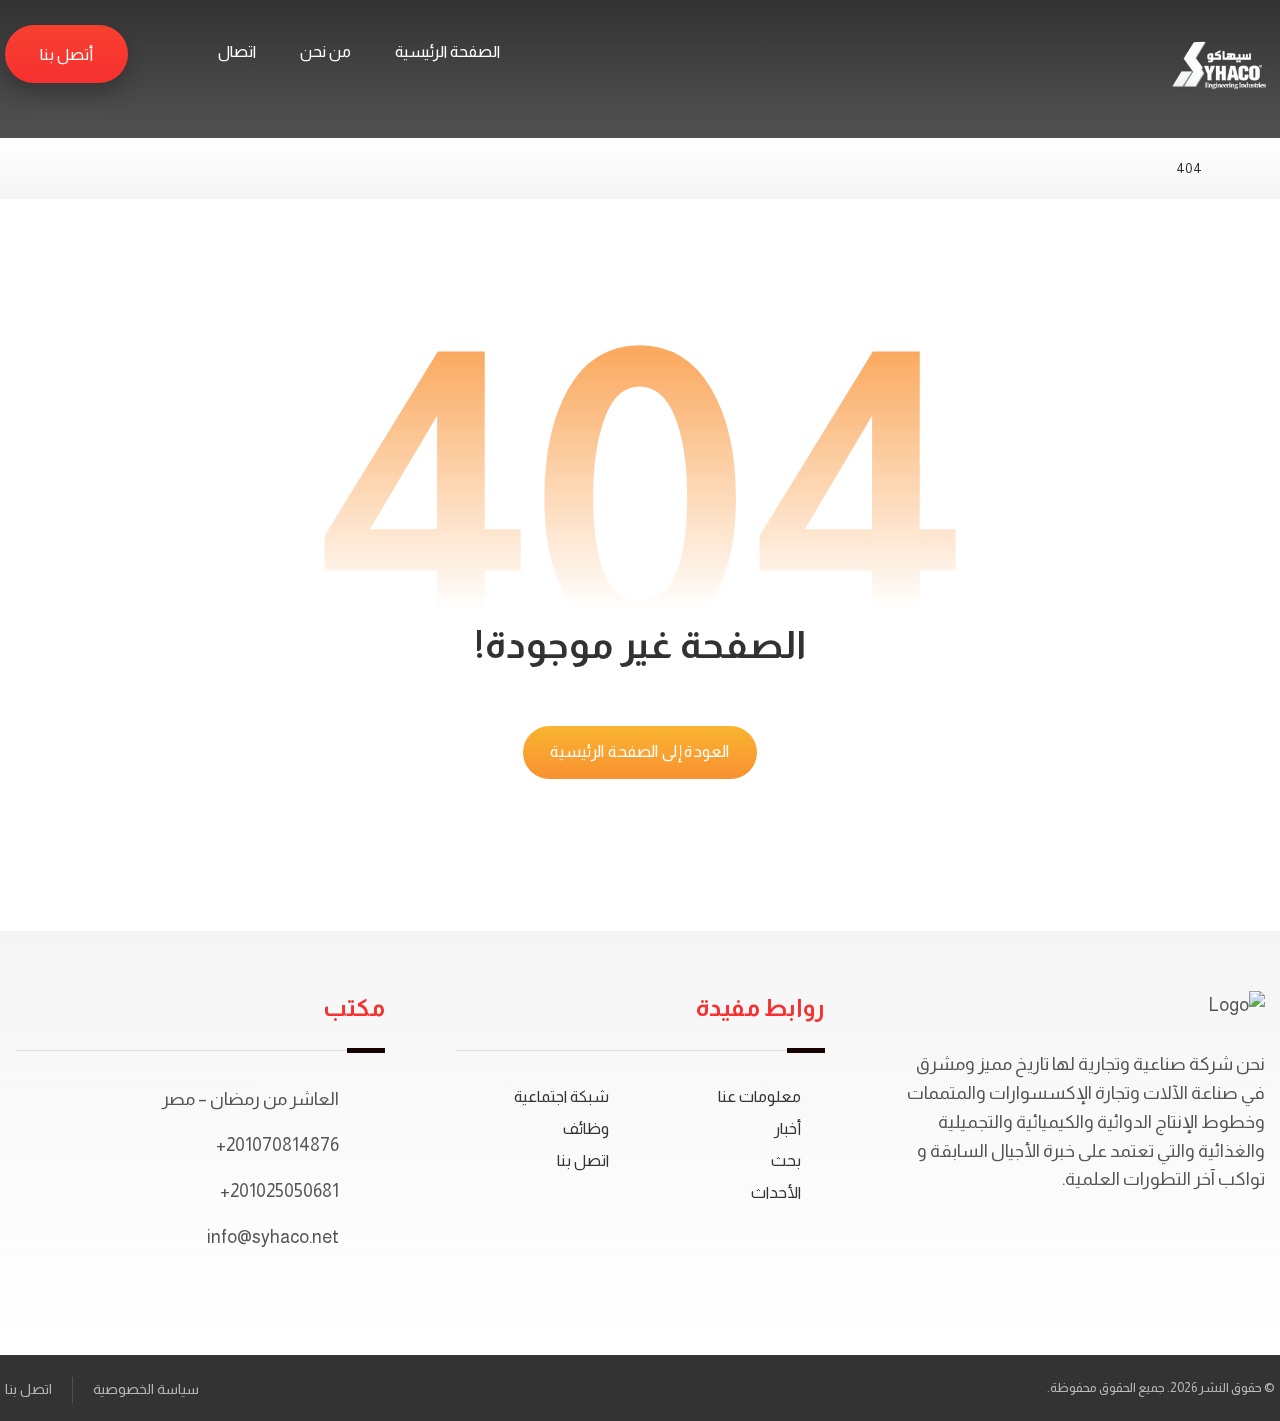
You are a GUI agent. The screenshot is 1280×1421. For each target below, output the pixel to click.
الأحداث (776, 1192)
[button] (162, 53)
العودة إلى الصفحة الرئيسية (640, 752)
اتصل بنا (583, 1160)
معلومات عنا (759, 1096)
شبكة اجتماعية (561, 1096)
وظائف (586, 1128)
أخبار (787, 1128)
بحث (786, 1160)
